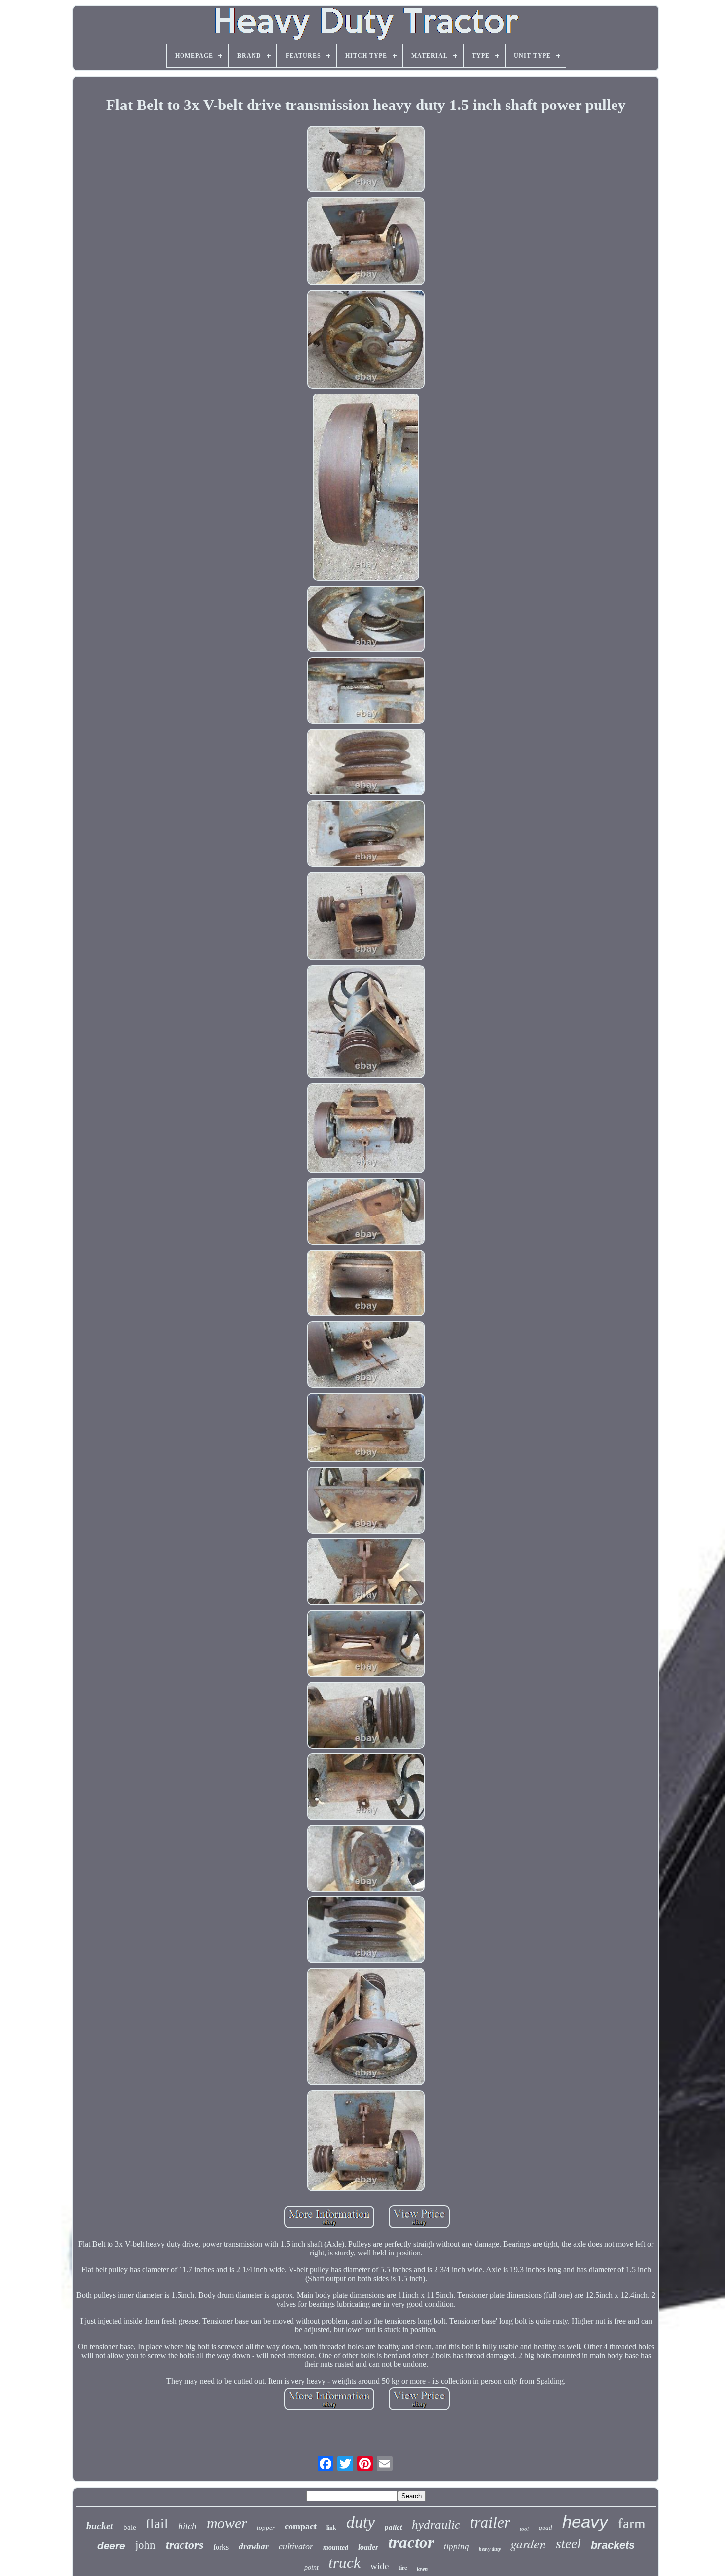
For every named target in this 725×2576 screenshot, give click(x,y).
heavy (585, 2522)
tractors (184, 2545)
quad (545, 2527)
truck (344, 2562)
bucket (100, 2526)
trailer (490, 2522)
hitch (187, 2526)
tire (403, 2568)
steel (568, 2544)
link (331, 2528)
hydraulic (436, 2524)
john (145, 2545)
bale (130, 2527)
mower (227, 2523)
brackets (613, 2545)
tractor (411, 2542)
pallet (393, 2527)
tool (524, 2529)
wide (380, 2566)
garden (528, 2543)
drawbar (254, 2547)
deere (111, 2546)
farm (632, 2523)
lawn (422, 2569)
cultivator (296, 2546)
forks (221, 2547)
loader (368, 2547)
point (311, 2567)
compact (301, 2526)
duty (361, 2522)
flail (157, 2524)
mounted (336, 2548)
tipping (456, 2547)
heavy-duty (490, 2549)
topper (266, 2527)
